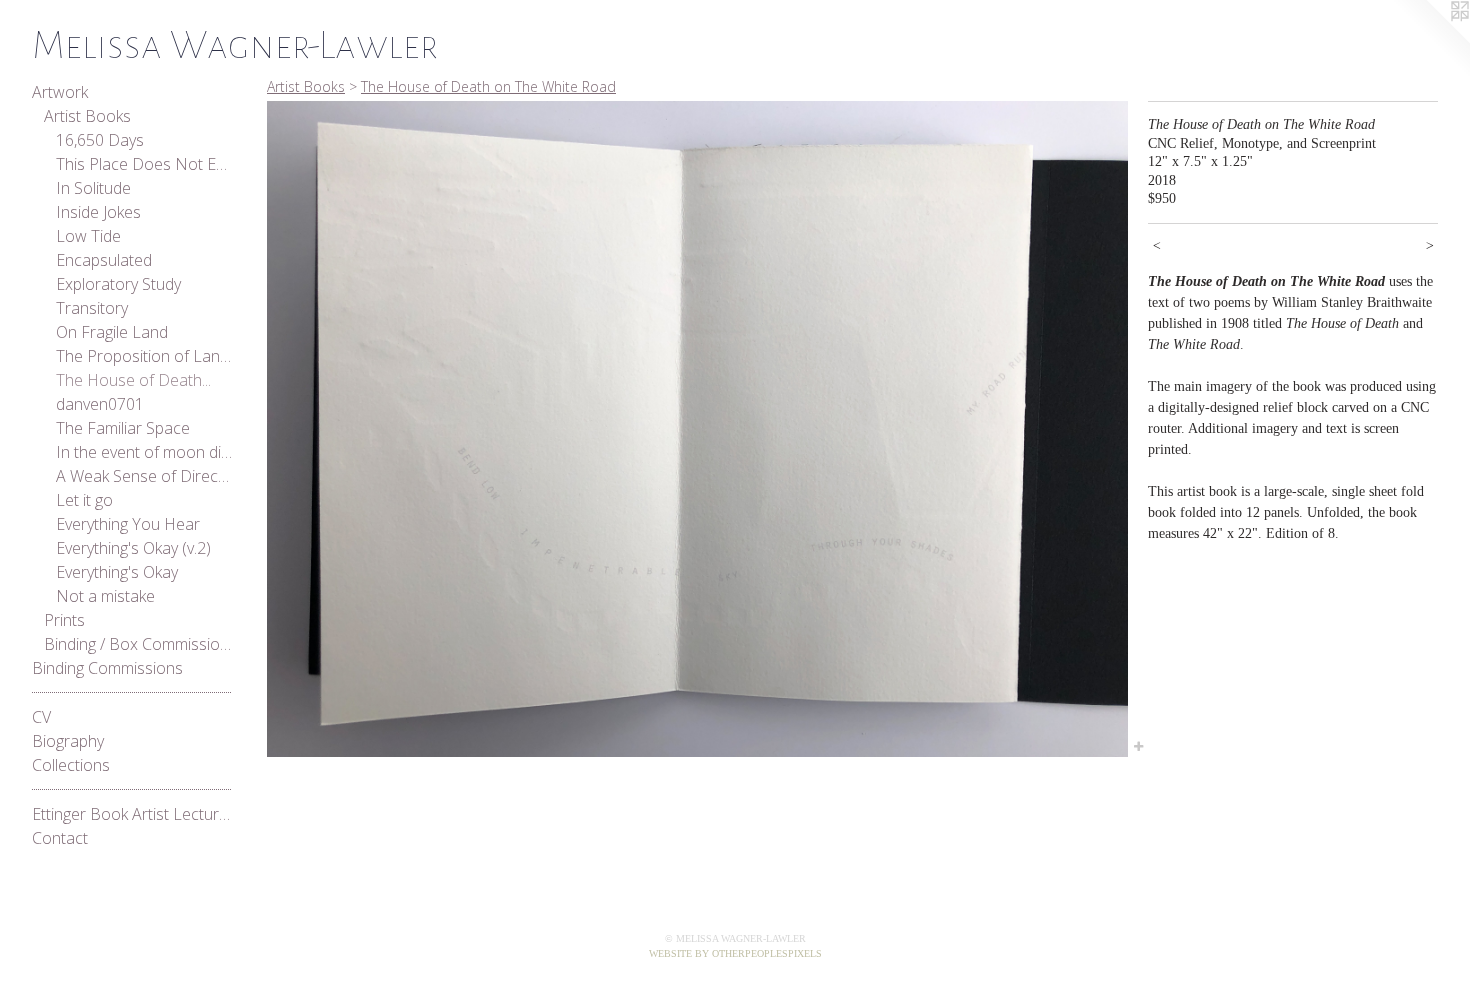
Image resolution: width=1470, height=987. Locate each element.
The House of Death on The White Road (488, 86)
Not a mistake (105, 596)
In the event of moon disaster (144, 452)
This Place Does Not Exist (144, 164)
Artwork (60, 92)
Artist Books (87, 116)
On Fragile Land (112, 332)
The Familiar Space (123, 428)
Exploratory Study (118, 284)
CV (41, 717)
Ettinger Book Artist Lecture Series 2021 (132, 814)
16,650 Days (100, 140)
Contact (60, 838)
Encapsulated (104, 260)
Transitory (92, 308)
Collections (71, 765)
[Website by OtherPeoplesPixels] (1430, 40)
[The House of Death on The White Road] (697, 429)
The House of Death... (133, 380)
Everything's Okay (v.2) (133, 548)
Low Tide (88, 236)
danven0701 (100, 404)
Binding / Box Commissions (138, 644)
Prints (64, 620)
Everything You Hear (128, 524)
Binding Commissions (107, 668)
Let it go (84, 500)
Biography (68, 741)
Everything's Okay (117, 572)
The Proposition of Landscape (144, 356)
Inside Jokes (98, 212)
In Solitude (93, 188)
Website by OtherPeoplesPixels (735, 953)
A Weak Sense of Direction (144, 476)
